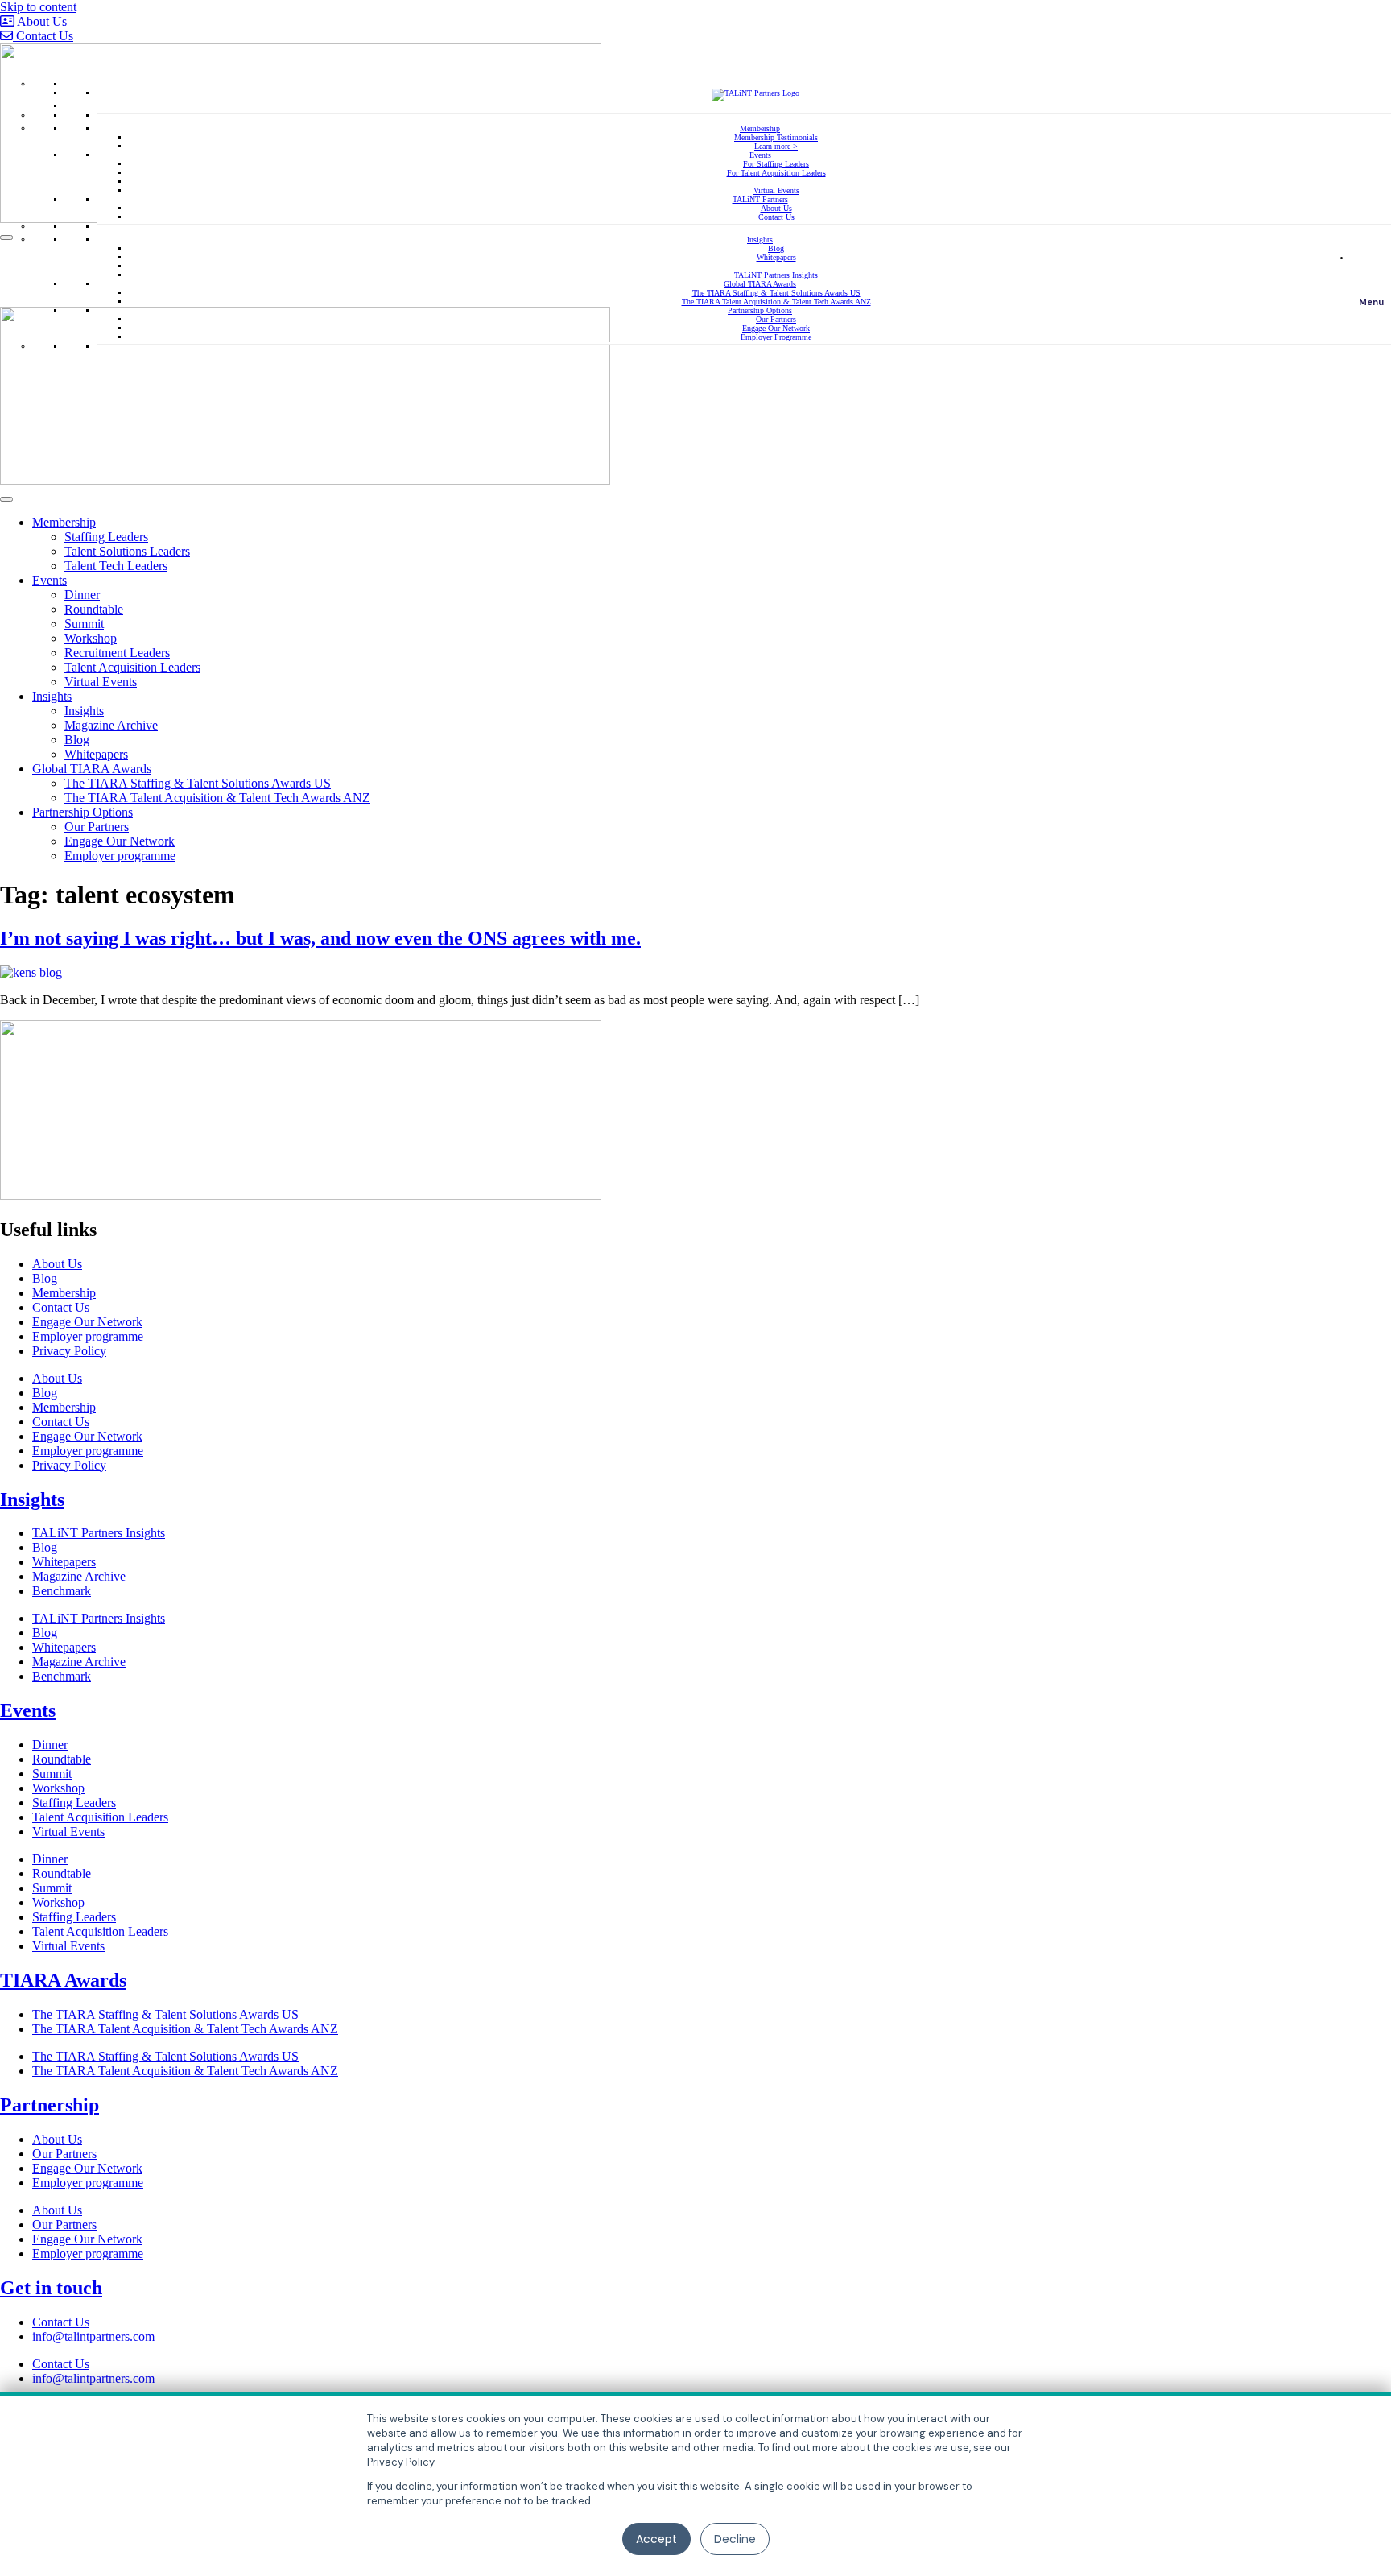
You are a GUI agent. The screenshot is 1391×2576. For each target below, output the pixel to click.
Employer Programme (776, 337)
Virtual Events (776, 190)
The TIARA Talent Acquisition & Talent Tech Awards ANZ (776, 302)
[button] (1371, 274)
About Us (776, 208)
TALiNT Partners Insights (776, 275)
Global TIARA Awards (760, 284)
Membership (760, 128)
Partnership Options (760, 310)
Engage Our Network (776, 328)
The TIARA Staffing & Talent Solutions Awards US (776, 293)
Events (760, 155)
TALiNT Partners (760, 199)
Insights (760, 240)
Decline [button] (735, 2539)
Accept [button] (656, 2539)
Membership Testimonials (776, 137)
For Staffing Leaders (776, 164)
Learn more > (776, 146)
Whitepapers (776, 257)
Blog (776, 248)
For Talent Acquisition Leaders (776, 173)
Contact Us (776, 217)
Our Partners (776, 319)
